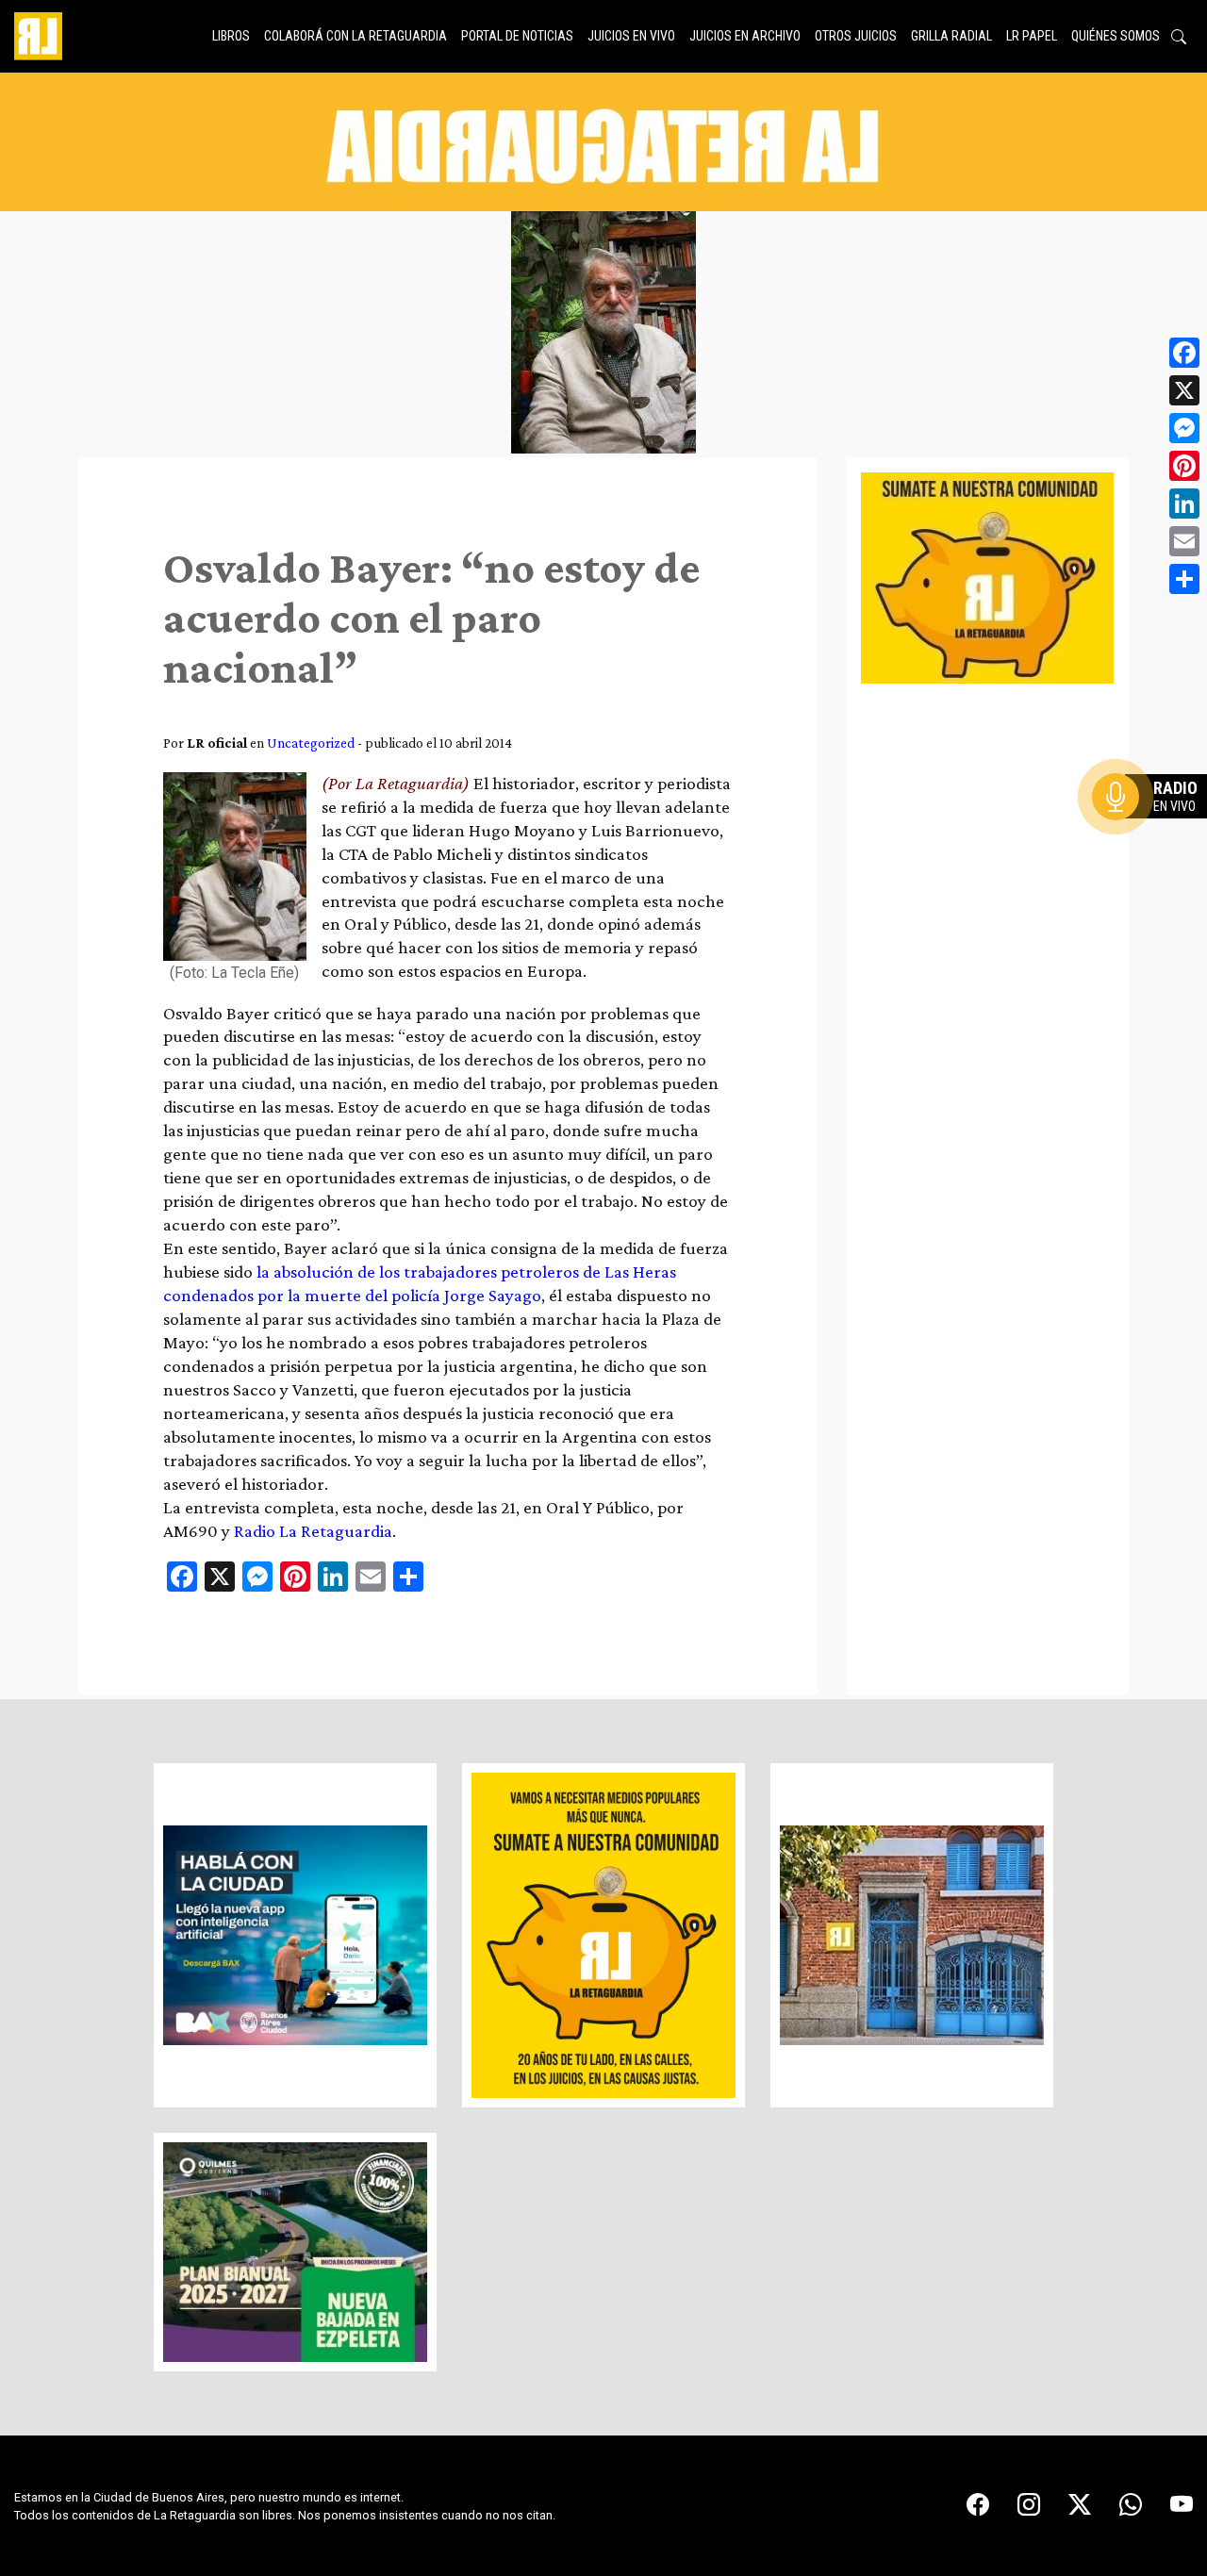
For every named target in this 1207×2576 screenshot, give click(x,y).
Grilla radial (951, 36)
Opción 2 (1154, 834)
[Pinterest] (1184, 466)
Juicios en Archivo (745, 36)
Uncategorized (311, 743)
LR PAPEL (1032, 36)
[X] (1184, 390)
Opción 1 (1154, 827)
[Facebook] (1184, 353)
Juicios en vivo (631, 36)
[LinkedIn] (1184, 504)
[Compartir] (1184, 579)
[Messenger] (1184, 428)
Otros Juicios (856, 36)
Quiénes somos (1116, 36)
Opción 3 (1154, 842)
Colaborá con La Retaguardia (355, 36)
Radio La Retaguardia (313, 1531)
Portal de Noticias (517, 36)
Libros (231, 36)
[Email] (1184, 541)
